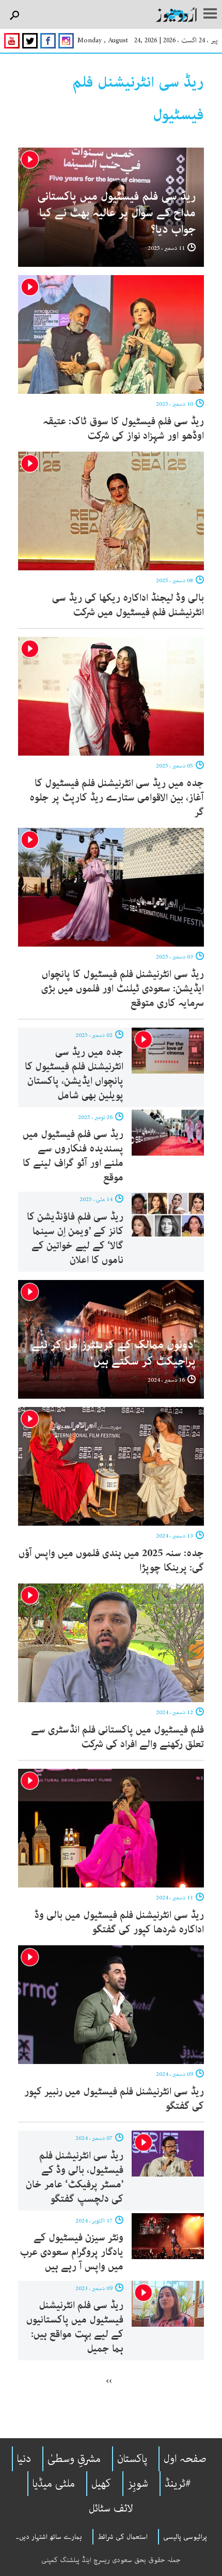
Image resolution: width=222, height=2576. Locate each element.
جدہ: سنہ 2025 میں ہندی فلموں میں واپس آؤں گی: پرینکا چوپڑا (111, 1561)
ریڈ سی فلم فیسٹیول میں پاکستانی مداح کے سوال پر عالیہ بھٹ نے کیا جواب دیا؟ (116, 213)
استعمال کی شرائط (123, 2537)
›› (109, 2380)
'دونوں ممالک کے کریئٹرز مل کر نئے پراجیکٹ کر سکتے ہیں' (114, 1353)
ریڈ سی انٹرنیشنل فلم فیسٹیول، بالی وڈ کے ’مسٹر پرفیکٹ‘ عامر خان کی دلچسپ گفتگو (75, 2177)
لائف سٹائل (111, 2508)
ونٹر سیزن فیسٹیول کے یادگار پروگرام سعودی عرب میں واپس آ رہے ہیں (72, 2252)
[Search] (14, 16)
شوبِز (138, 2484)
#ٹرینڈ (178, 2484)
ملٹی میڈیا (54, 2484)
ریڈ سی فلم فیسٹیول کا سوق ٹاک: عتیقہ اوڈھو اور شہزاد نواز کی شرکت (123, 429)
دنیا (24, 2459)
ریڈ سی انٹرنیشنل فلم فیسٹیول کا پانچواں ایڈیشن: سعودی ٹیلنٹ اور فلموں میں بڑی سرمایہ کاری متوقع (123, 989)
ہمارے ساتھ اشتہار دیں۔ (49, 2537)
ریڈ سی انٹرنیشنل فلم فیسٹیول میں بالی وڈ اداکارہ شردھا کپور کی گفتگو (119, 1922)
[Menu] (210, 14)
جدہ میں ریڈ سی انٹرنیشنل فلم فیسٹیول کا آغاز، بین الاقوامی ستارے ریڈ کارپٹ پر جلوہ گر (117, 798)
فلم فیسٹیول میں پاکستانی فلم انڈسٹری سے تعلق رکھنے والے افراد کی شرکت (117, 1737)
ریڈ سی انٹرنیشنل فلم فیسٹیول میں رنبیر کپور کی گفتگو (114, 2099)
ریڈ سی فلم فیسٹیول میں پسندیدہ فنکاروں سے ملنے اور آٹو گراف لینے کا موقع (73, 1156)
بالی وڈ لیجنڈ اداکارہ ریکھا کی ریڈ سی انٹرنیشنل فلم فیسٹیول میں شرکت (128, 605)
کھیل (101, 2484)
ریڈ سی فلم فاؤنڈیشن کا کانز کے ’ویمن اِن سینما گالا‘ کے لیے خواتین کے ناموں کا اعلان (75, 1238)
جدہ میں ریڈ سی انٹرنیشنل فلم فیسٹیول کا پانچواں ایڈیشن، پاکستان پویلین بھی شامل (74, 1074)
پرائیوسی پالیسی (185, 2537)
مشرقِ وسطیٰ (74, 2459)
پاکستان (132, 2459)
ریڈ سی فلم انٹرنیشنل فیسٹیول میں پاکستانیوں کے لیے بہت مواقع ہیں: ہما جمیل (75, 2327)
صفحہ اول (185, 2459)
